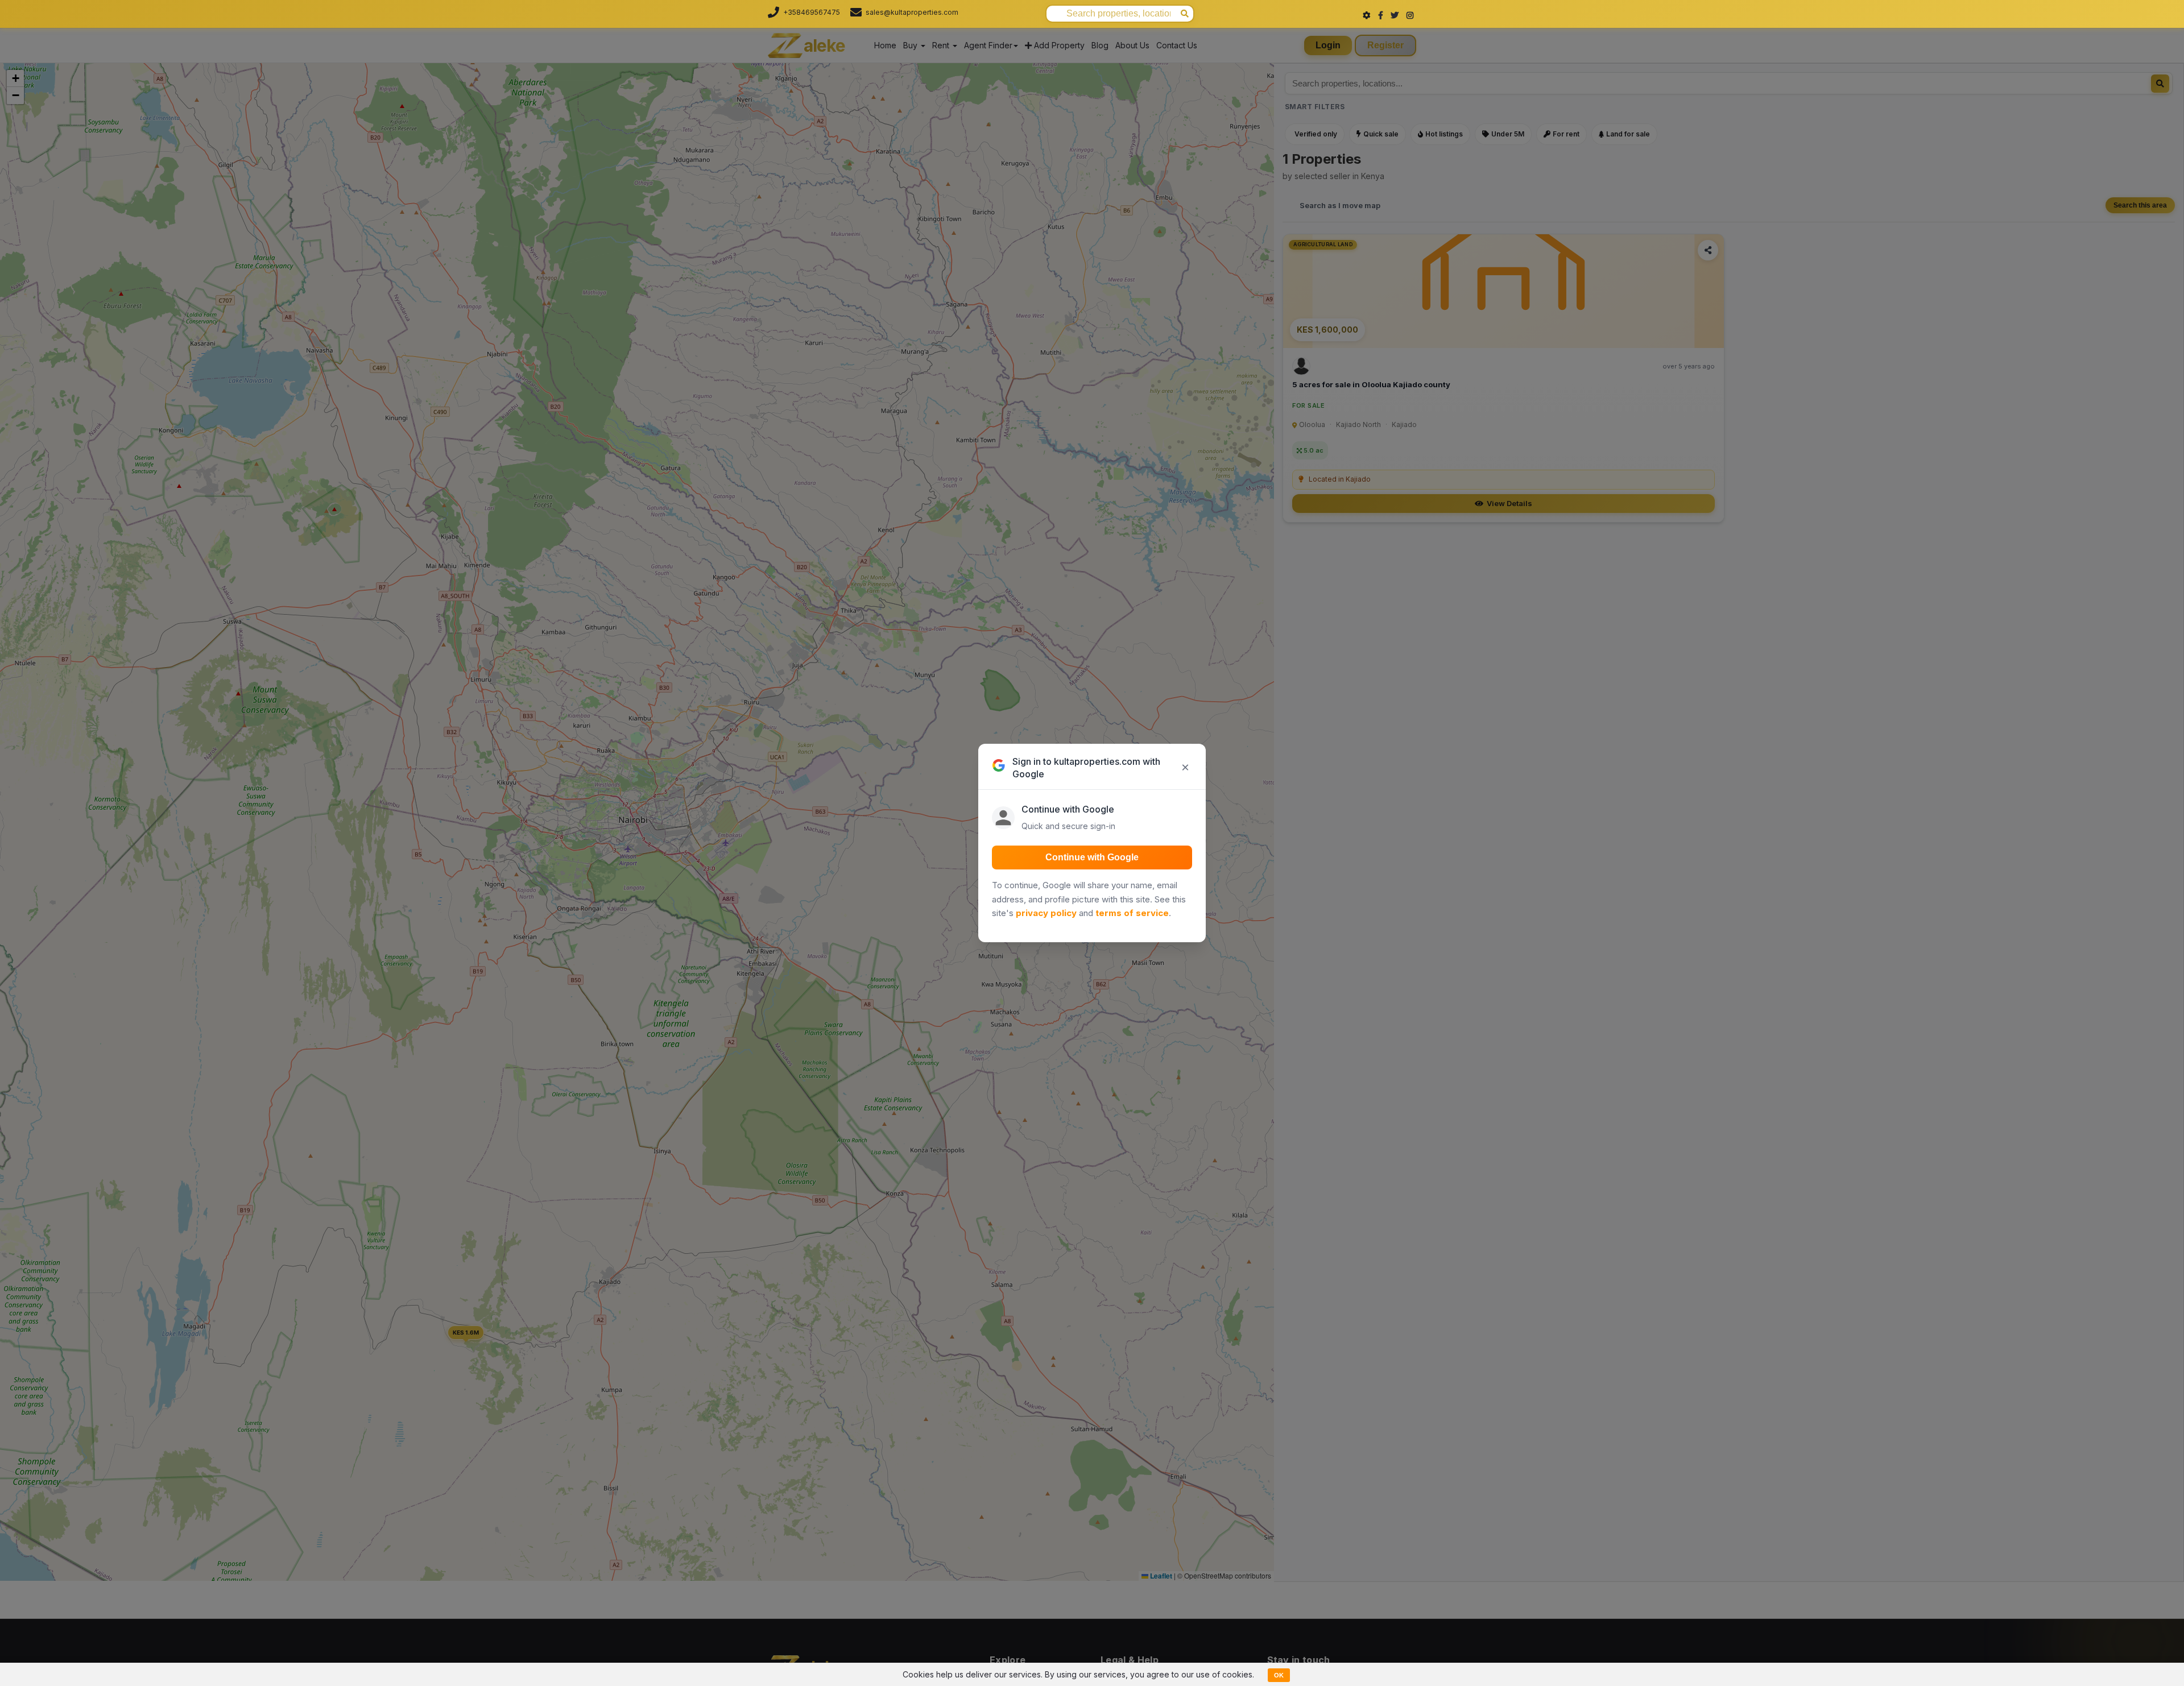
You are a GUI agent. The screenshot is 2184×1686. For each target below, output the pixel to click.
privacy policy (1046, 913)
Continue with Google (1092, 857)
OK (1279, 1675)
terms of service (1132, 913)
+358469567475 (812, 12)
